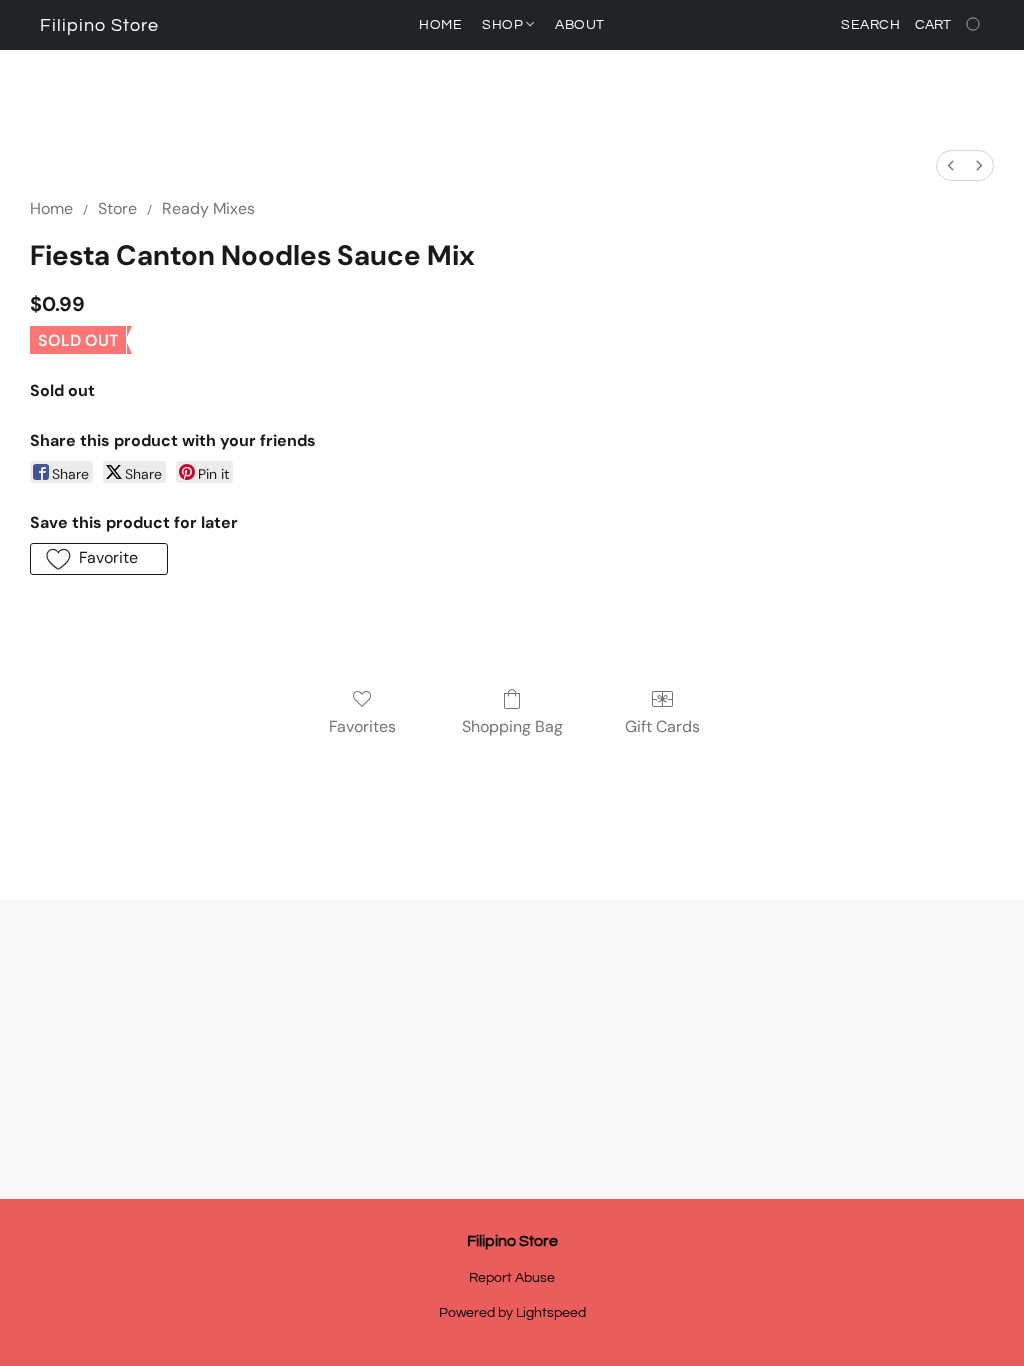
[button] (99, 26)
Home (440, 25)
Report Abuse (512, 1278)
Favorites (362, 726)
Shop (504, 25)
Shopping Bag (512, 726)
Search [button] (870, 25)
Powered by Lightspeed (512, 1313)
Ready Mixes (208, 208)
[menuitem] (951, 165)
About (580, 25)
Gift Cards (662, 726)
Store (117, 208)
